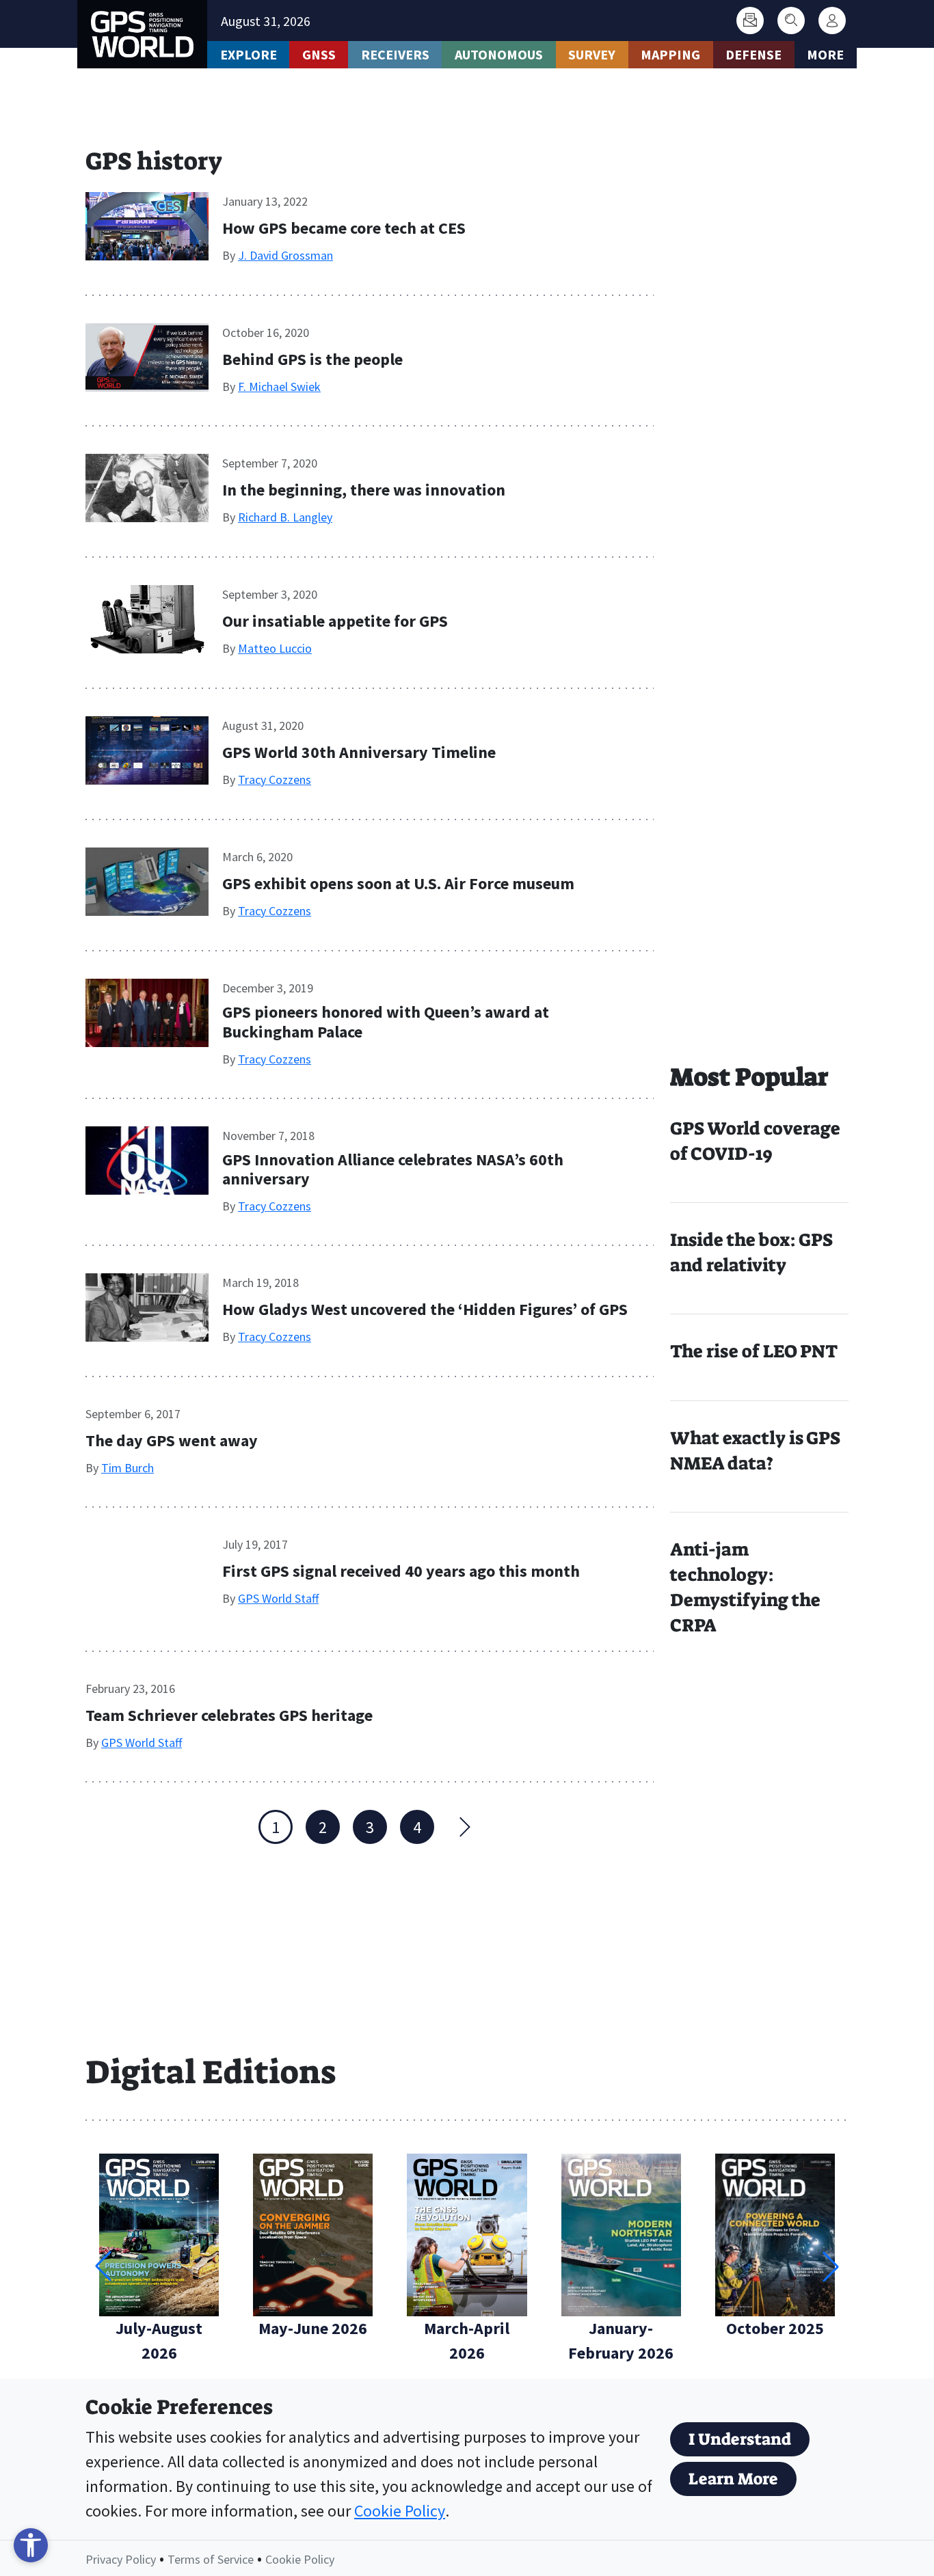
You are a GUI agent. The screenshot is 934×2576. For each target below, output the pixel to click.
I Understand (740, 2439)
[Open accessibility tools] (31, 2545)
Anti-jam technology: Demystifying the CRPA (745, 1587)
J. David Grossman (285, 255)
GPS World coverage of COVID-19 (755, 1141)
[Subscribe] (750, 21)
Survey (592, 54)
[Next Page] (464, 1827)
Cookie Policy (400, 2511)
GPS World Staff (278, 1598)
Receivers (395, 54)
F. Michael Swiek (279, 387)
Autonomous (499, 54)
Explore (249, 54)
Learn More (733, 2479)
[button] (831, 2266)
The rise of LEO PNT (754, 1351)
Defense (753, 54)
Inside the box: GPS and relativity (751, 1252)
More (825, 54)
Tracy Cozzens (275, 779)
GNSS (319, 54)
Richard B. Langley (285, 517)
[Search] (791, 21)
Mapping (670, 54)
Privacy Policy (121, 2559)
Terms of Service (211, 2559)
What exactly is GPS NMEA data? (755, 1451)
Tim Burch (128, 1468)
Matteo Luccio (275, 648)
